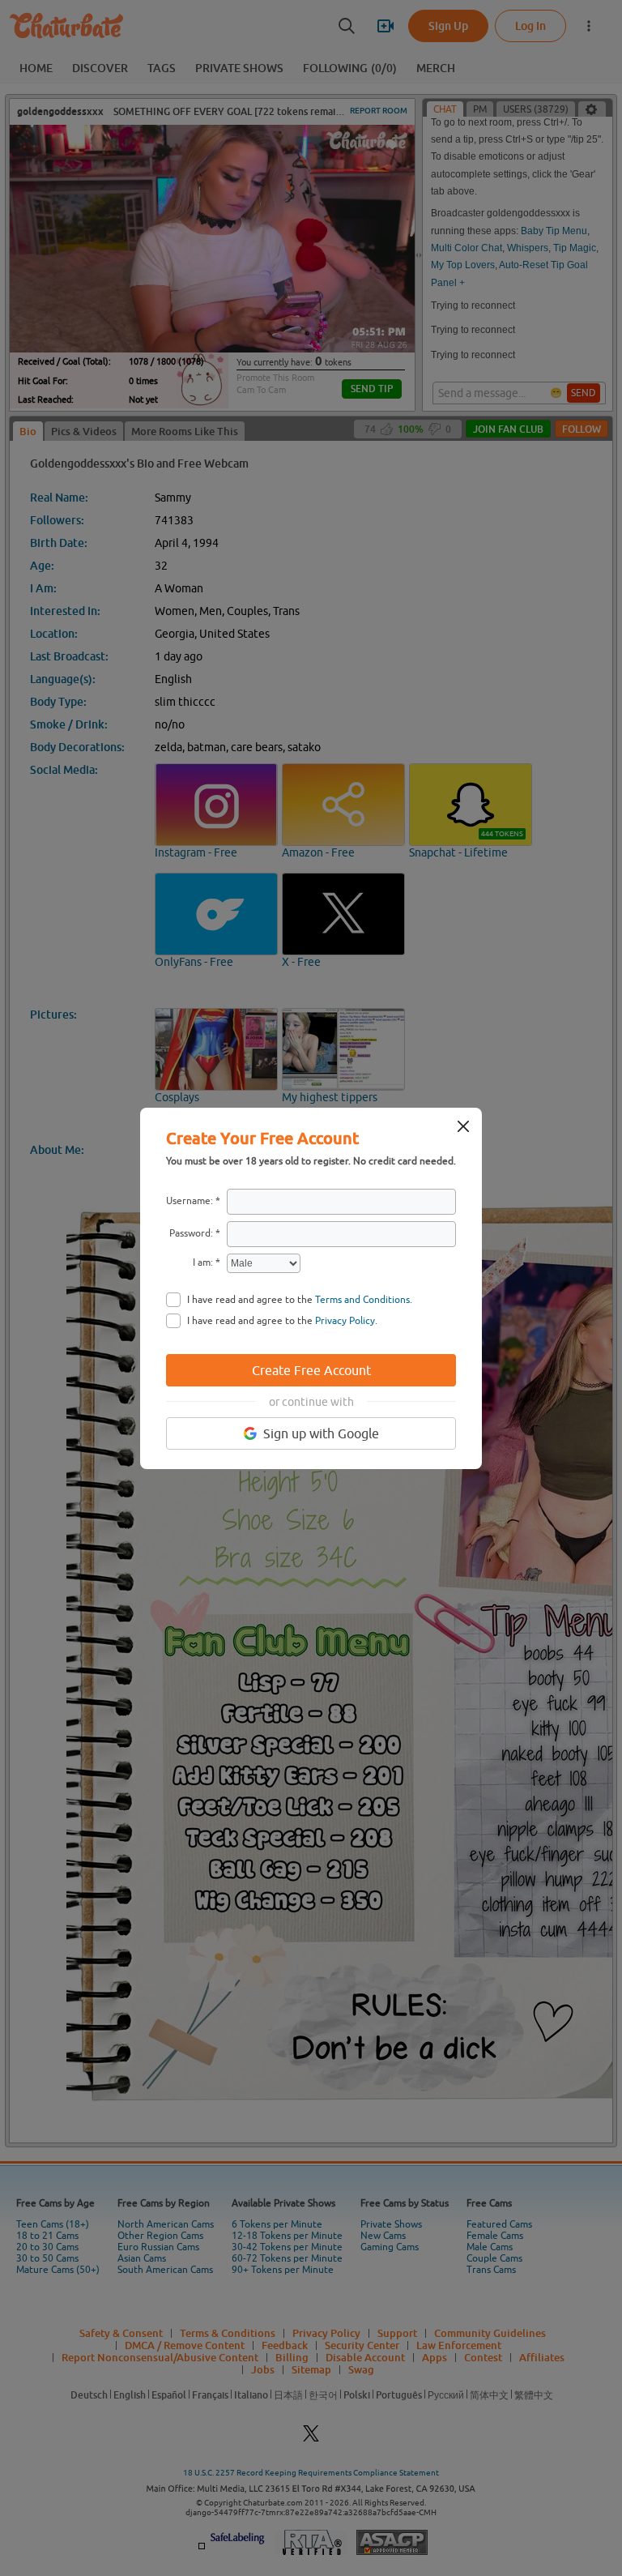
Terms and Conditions (362, 1300)
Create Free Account (311, 1370)
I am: (203, 1262)
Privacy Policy (345, 1321)
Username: (190, 1201)
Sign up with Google (321, 1433)
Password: (191, 1233)
